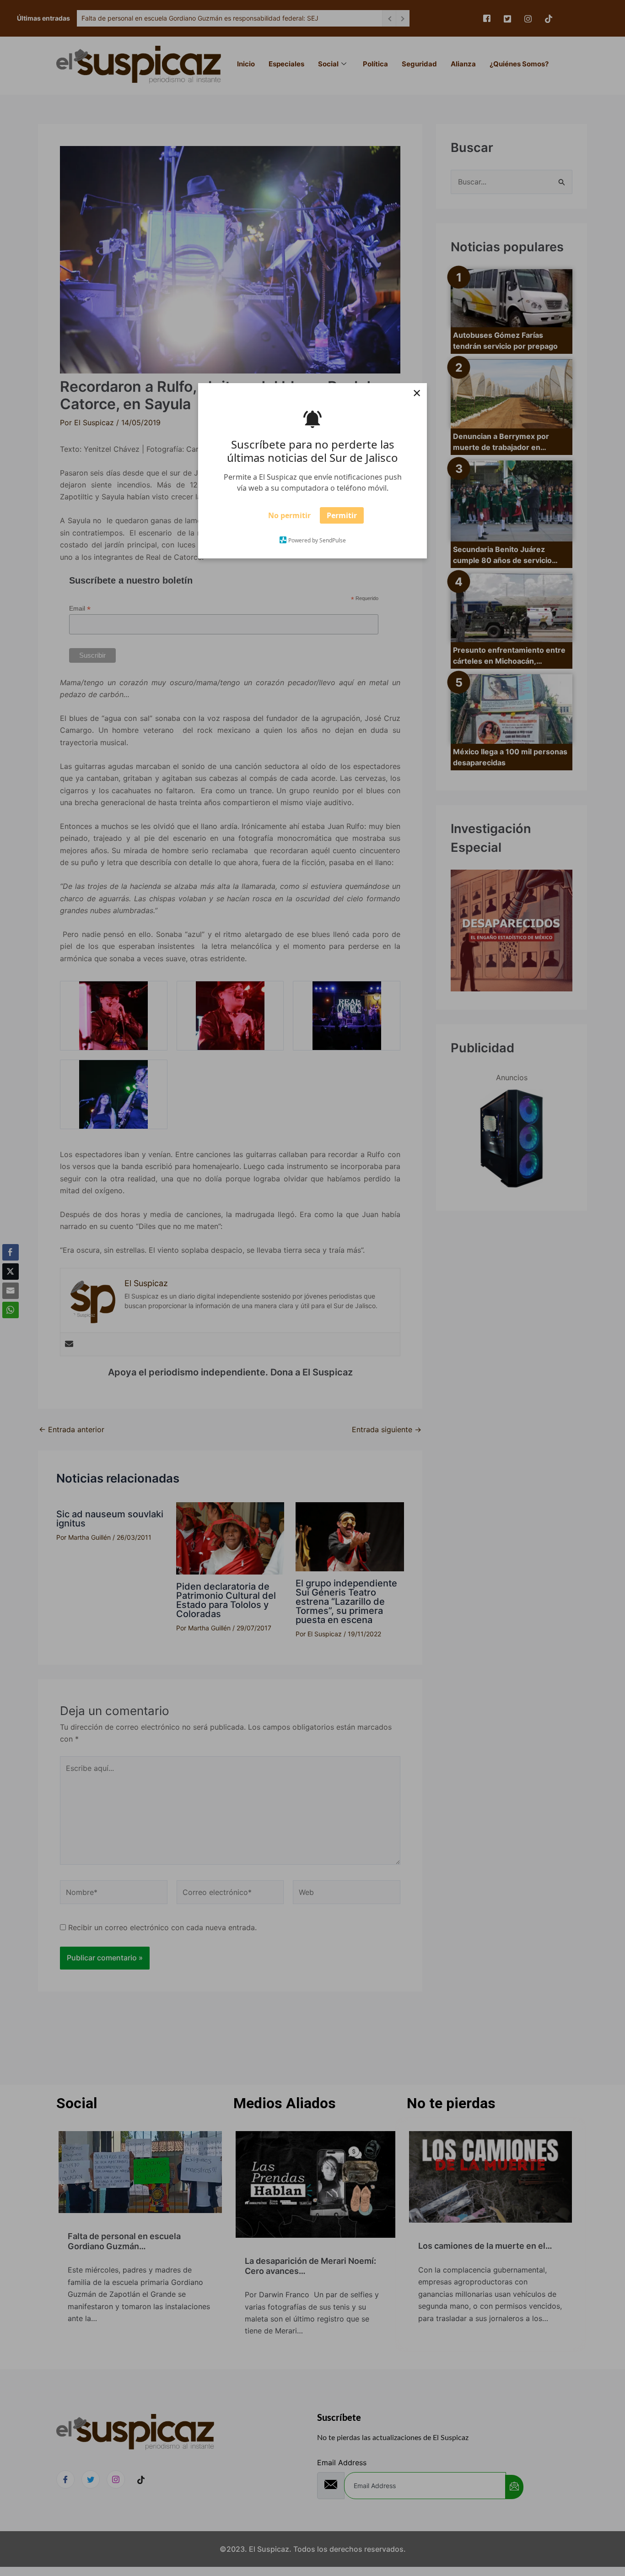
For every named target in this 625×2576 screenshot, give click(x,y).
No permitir (289, 519)
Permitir (342, 519)
